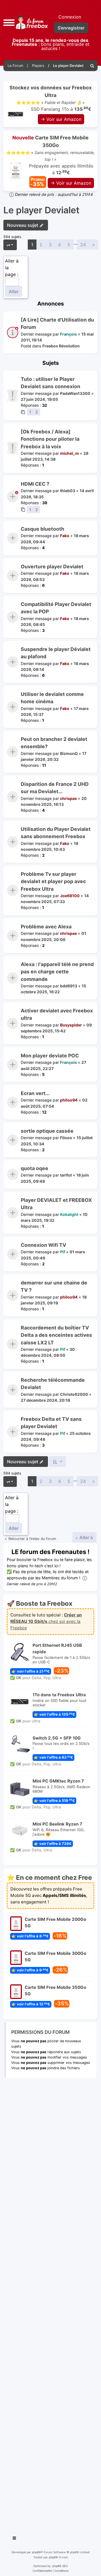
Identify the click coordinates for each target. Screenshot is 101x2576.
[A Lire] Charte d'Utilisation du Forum (57, 323)
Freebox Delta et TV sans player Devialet (51, 1423)
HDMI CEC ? (35, 484)
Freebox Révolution (61, 346)
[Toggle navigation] (15, 2539)
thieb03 (68, 491)
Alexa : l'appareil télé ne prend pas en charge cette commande (57, 972)
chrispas (68, 798)
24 (83, 245)
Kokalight (69, 1214)
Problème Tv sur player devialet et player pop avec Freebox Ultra (53, 881)
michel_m (69, 453)
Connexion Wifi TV (43, 1245)
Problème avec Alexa (46, 927)
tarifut (66, 1175)
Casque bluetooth (43, 529)
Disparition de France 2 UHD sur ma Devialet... (55, 788)
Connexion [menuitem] (70, 17)
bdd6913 (69, 986)
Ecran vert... (35, 1093)
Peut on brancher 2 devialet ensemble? (54, 743)
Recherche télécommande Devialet (53, 1384)
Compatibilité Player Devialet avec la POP (56, 608)
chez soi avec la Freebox (46, 1621)
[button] (9, 22)
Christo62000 (74, 1394)
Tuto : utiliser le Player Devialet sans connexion (50, 383)
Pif (63, 1252)
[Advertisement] (50, 2305)
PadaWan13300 (75, 393)
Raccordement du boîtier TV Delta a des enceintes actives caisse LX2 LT (56, 1335)
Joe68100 (70, 896)
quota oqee (35, 1168)
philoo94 (69, 1100)
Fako (65, 536)
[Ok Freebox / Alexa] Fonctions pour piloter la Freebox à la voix (50, 439)
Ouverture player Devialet (52, 566)
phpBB (36, 2552)
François (68, 334)
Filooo (66, 1138)
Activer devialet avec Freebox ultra (57, 1014)
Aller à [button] (86, 1537)
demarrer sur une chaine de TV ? (54, 1286)
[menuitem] (92, 66)
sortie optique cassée (47, 1131)
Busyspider (71, 1025)
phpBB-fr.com (58, 2557)
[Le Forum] (31, 22)
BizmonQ (69, 753)
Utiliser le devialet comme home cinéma (52, 698)
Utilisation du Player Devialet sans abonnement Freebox (56, 833)
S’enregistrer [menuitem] (71, 28)
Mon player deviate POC (50, 1056)
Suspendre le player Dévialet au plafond (56, 653)
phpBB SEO (60, 2566)
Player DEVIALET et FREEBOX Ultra (56, 1204)
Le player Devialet (41, 210)
